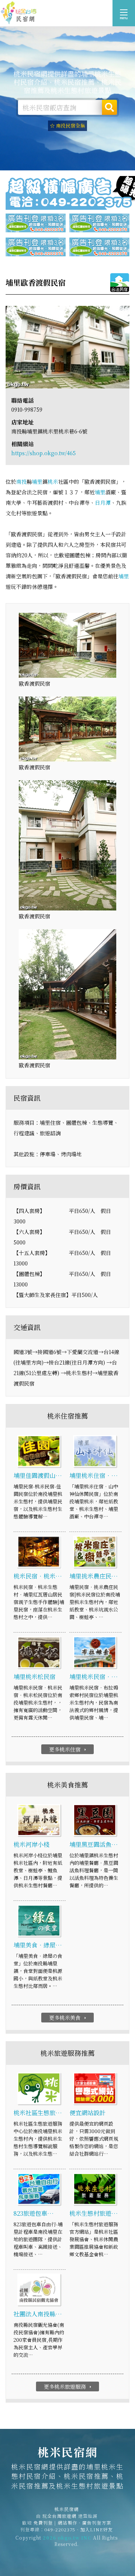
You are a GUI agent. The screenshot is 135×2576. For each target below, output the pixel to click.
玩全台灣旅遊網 (59, 2516)
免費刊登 (43, 2523)
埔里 (37, 481)
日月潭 (103, 503)
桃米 (53, 481)
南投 (21, 481)
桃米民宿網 (19, 13)
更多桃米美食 (68, 2018)
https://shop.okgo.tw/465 (43, 453)
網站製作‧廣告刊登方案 (85, 2523)
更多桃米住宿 (68, 1749)
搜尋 (109, 107)
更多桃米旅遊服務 (68, 2386)
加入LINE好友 (97, 2529)
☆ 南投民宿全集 (67, 126)
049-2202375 (60, 2529)
